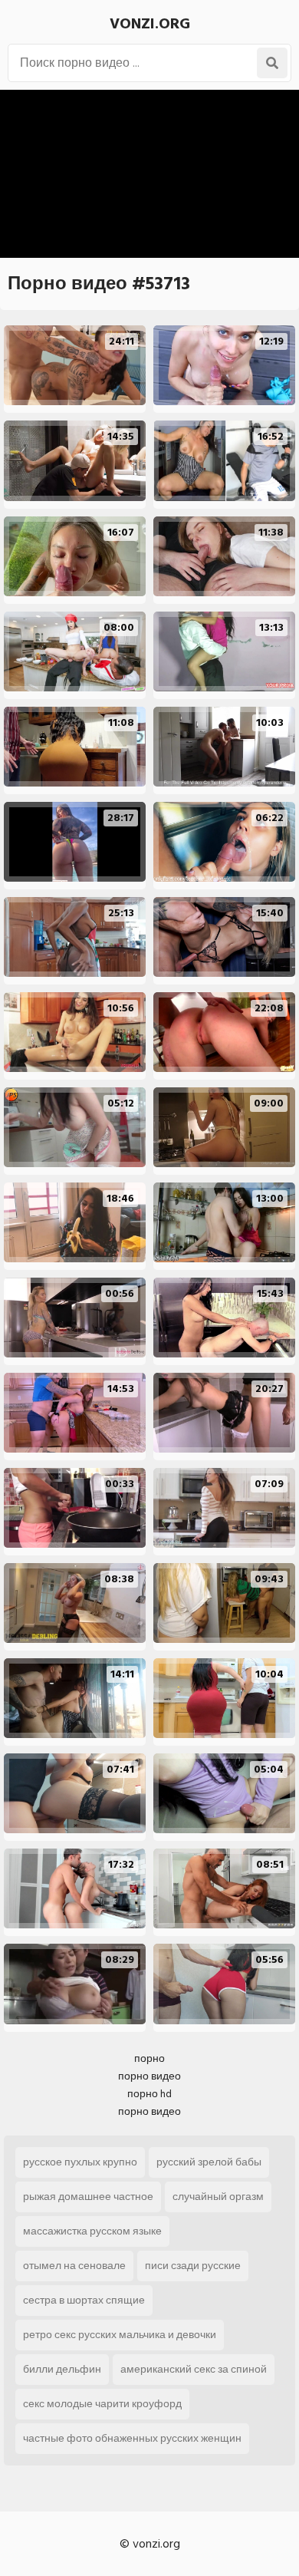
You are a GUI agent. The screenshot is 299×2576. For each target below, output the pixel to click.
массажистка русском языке (92, 2231)
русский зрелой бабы (209, 2162)
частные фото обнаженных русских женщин (132, 2438)
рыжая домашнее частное (88, 2197)
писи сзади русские (193, 2266)
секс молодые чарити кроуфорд (102, 2404)
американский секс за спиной (194, 2369)
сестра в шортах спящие (84, 2300)
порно (149, 2058)
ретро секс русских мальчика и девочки (120, 2335)
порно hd (149, 2094)
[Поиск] (272, 63)
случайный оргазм (218, 2197)
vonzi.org (150, 24)
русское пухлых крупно (80, 2162)
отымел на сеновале (74, 2266)
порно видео (149, 2076)
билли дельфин (62, 2369)
